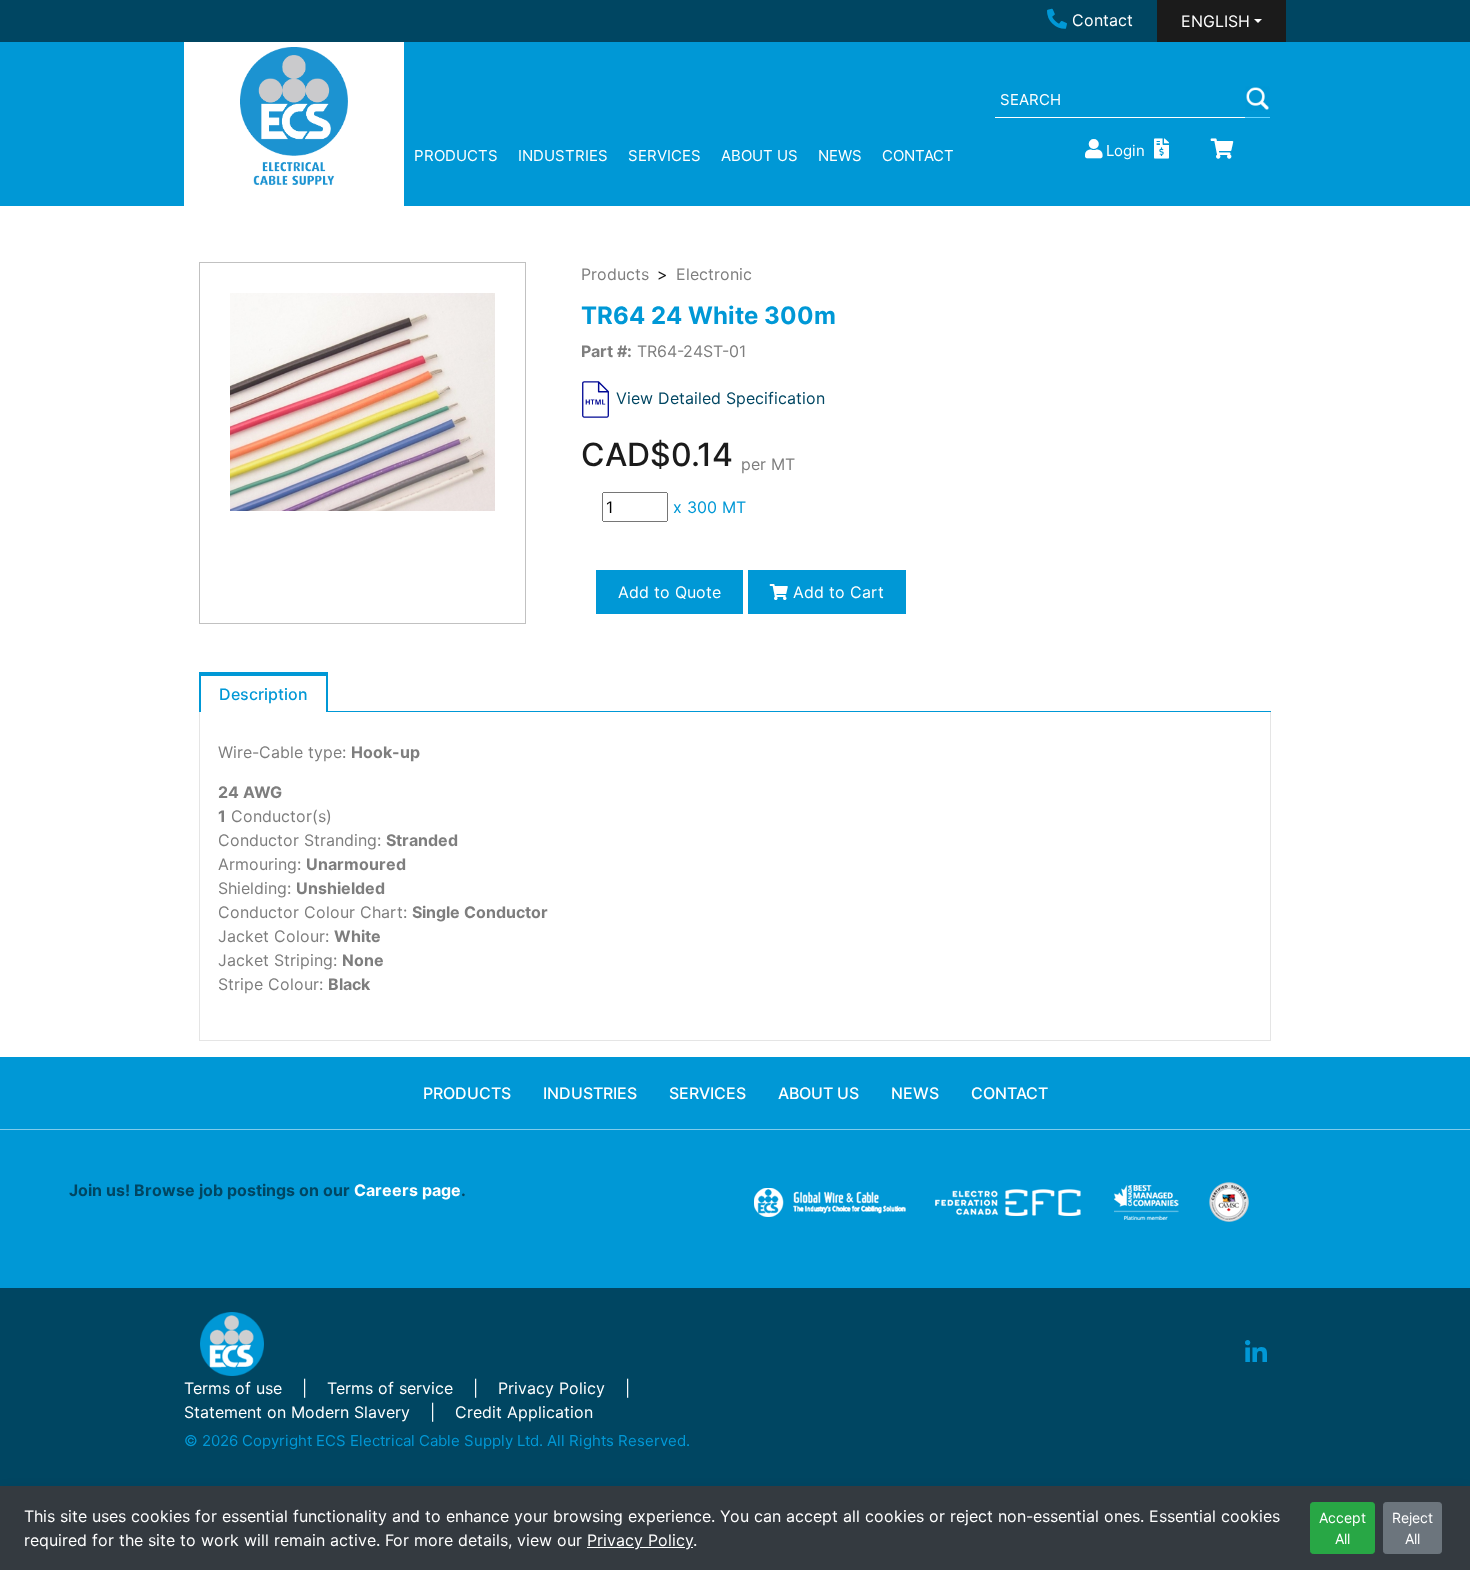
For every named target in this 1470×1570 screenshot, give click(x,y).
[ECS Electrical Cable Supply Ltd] (294, 116)
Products (615, 274)
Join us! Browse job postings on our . (267, 1190)
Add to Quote (669, 592)
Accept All (1342, 1528)
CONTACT (918, 155)
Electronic (714, 274)
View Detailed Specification (720, 398)
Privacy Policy (640, 1540)
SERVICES (664, 155)
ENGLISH (1215, 21)
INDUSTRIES (563, 155)
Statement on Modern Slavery (297, 1412)
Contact (1102, 20)
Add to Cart (836, 592)
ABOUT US (759, 155)
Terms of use (233, 1388)
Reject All (1412, 1528)
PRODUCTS (456, 155)
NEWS (840, 155)
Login (1125, 150)
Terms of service (390, 1388)
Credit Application (524, 1412)
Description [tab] (263, 694)
